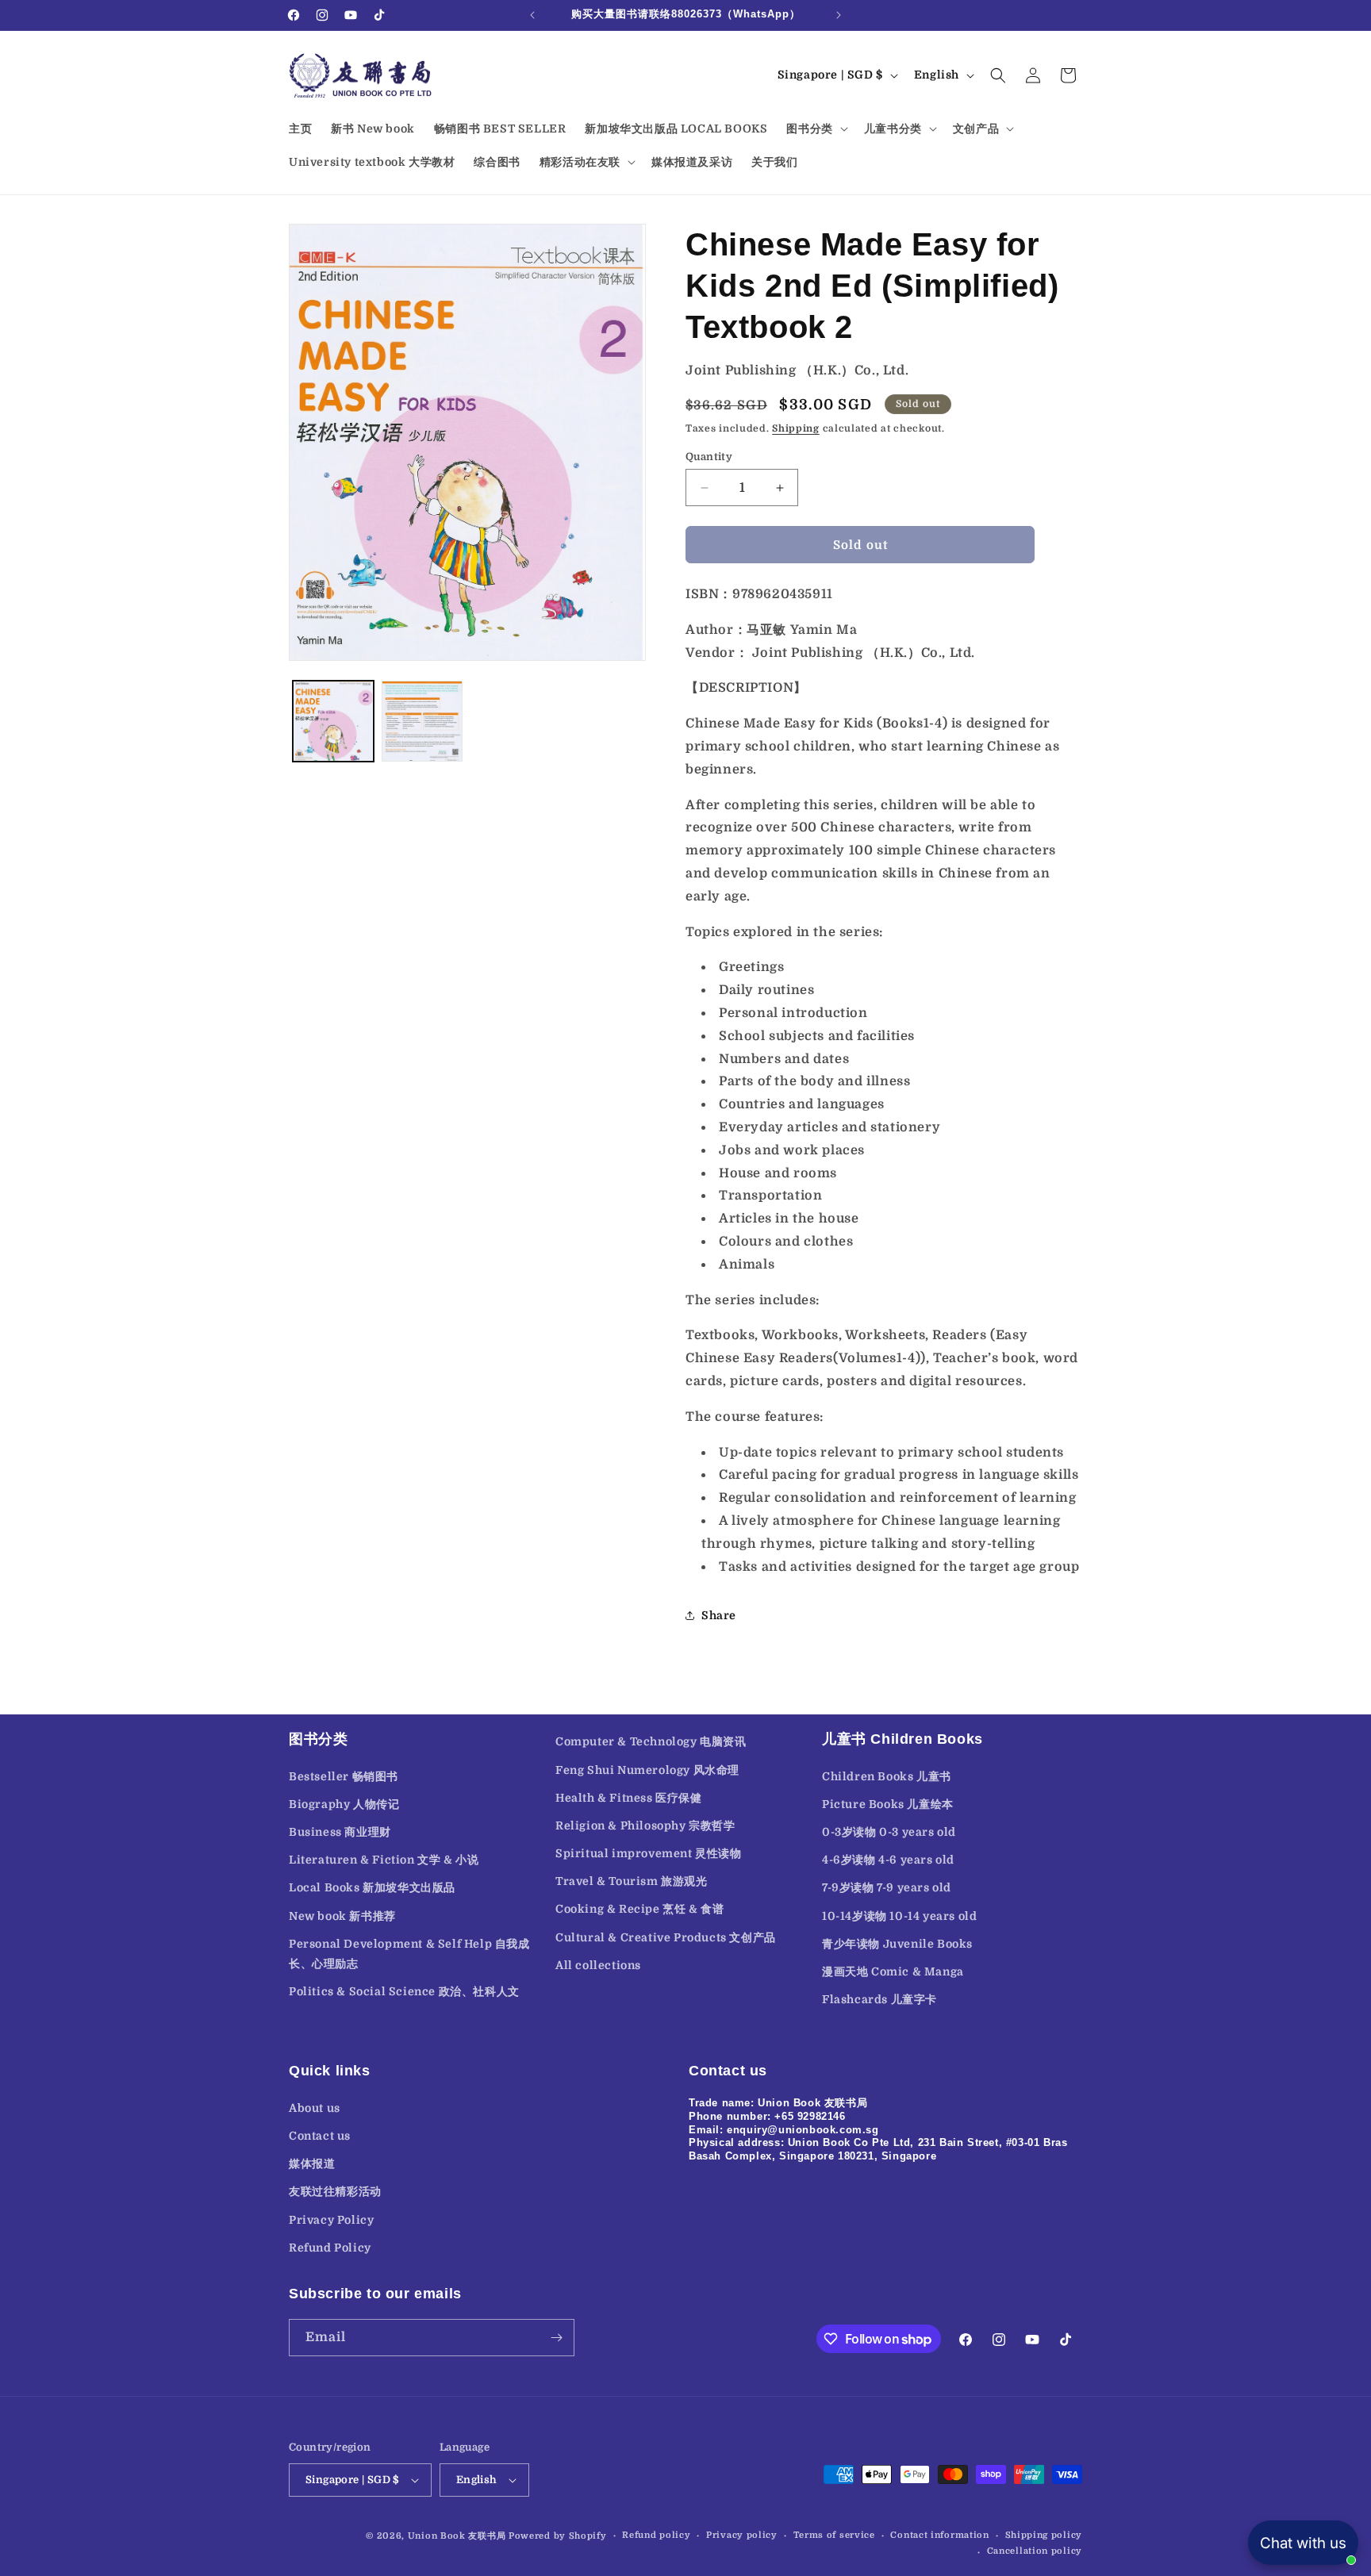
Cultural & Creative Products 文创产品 (666, 1937)
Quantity (709, 457)
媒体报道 (312, 2163)
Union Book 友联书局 (457, 2536)
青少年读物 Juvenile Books (897, 1944)
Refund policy (656, 2535)
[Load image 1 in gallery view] (333, 721)
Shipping (796, 428)
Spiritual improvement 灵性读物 (649, 1853)
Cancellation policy (1035, 2551)
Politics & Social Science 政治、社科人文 (404, 1991)
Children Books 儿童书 (887, 1776)
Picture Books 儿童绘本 (888, 1804)
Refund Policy (330, 2247)
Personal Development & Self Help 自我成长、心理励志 (409, 1954)
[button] (815, 129)
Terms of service (834, 2535)
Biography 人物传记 (344, 1804)
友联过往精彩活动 (335, 2190)
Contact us (320, 2135)
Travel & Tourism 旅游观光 (632, 1881)
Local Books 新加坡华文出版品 (372, 1888)
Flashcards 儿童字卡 (879, 1999)
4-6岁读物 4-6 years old (888, 1860)
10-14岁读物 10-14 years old (899, 1916)
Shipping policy (1044, 2535)
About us (315, 2107)
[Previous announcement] (532, 15)
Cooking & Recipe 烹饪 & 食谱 (639, 1910)
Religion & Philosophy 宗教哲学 (645, 1825)
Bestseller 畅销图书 (344, 1776)
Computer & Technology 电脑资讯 (651, 1741)
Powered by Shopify (558, 2536)
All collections (598, 1965)
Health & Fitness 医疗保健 (629, 1798)
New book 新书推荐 (342, 1916)
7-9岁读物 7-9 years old (887, 1888)
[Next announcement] (839, 15)
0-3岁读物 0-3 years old (889, 1832)
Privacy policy (742, 2535)
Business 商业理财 (340, 1832)
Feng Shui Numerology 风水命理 (647, 1770)
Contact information (939, 2535)
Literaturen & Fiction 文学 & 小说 (384, 1860)
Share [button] (719, 1615)
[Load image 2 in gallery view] (422, 721)
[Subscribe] (556, 2338)
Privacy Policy (331, 2219)
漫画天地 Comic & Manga (893, 1971)
